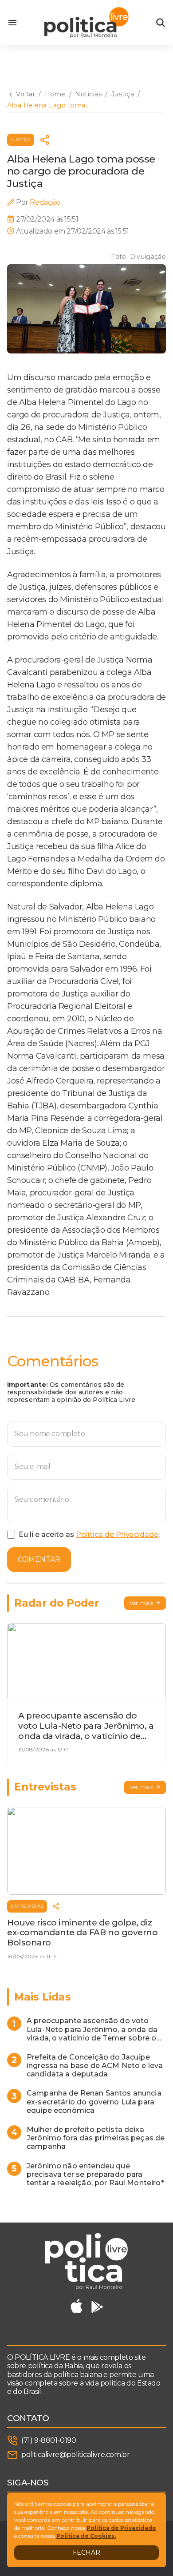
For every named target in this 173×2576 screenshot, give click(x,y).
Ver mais (142, 1603)
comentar (39, 1559)
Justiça (21, 140)
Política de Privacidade (117, 1534)
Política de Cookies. (86, 2536)
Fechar (86, 2552)
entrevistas (27, 1906)
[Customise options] (161, 23)
